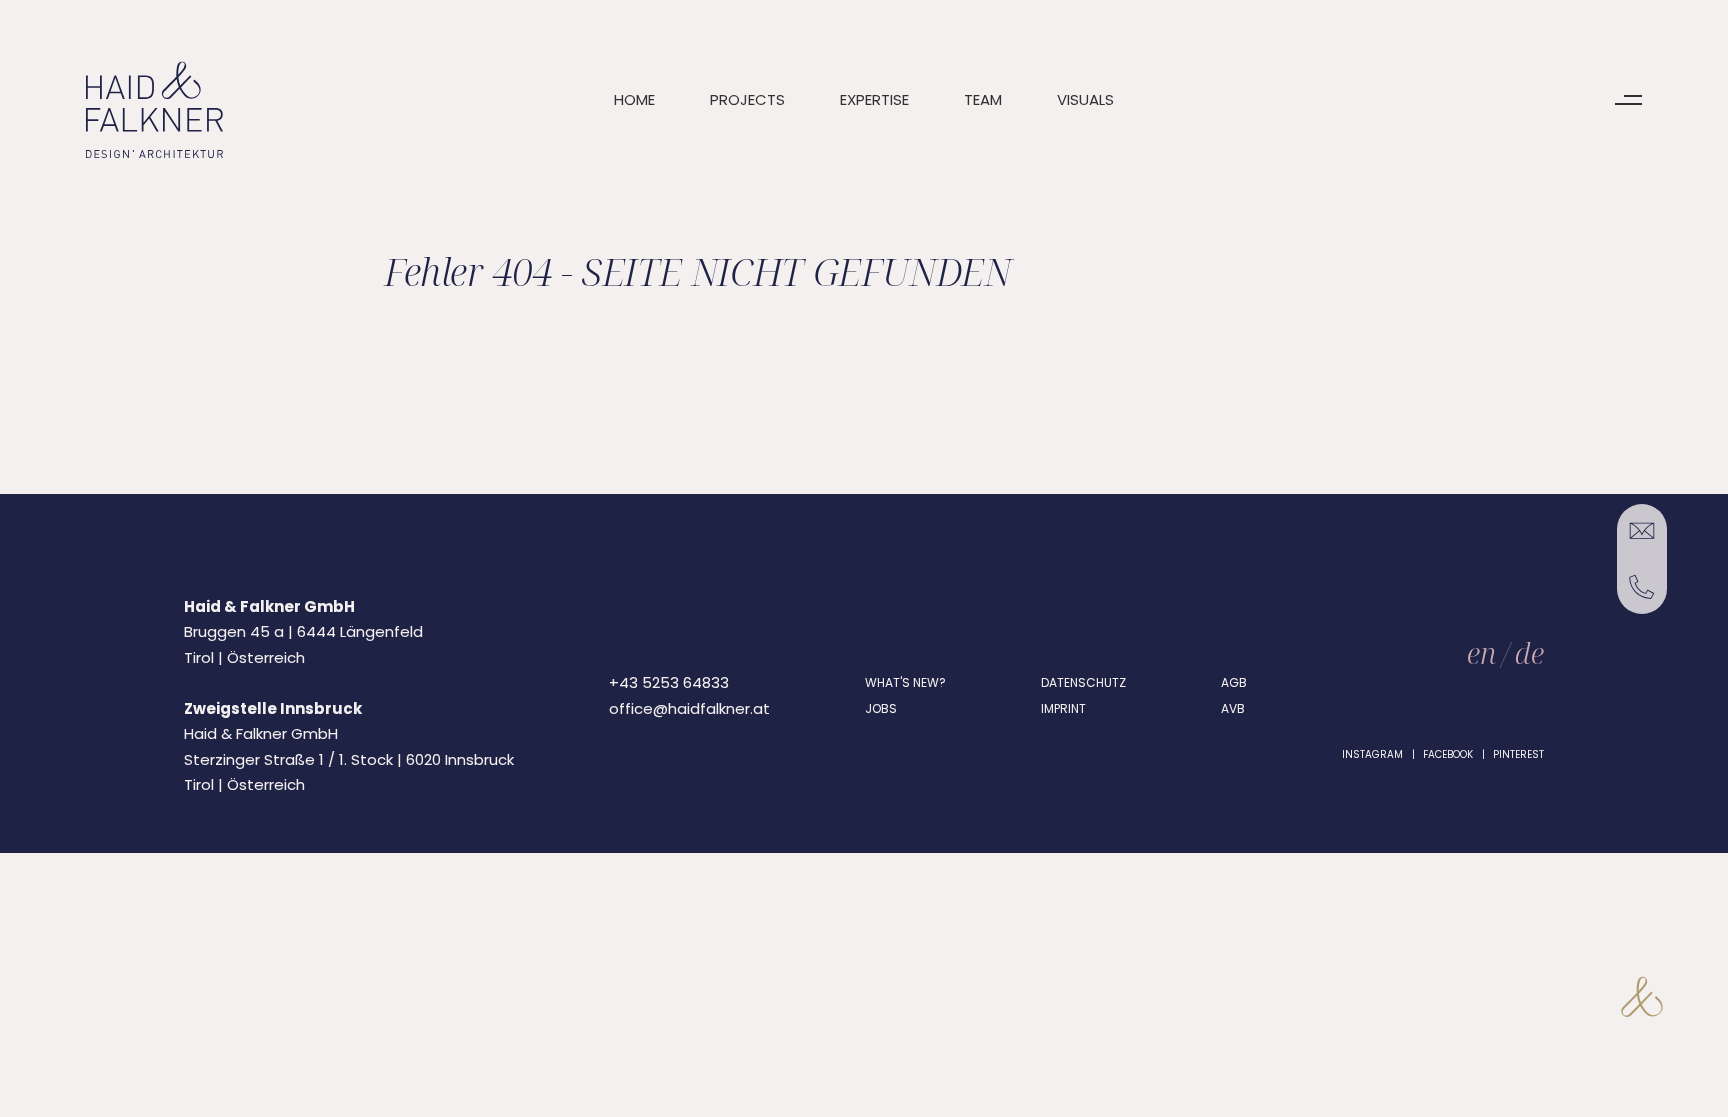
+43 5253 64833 (669, 682)
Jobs (881, 708)
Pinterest (1518, 754)
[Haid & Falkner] (154, 110)
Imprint (1063, 708)
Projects (747, 99)
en (1481, 652)
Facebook (1448, 754)
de (1529, 652)
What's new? (905, 682)
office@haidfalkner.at (689, 708)
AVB (1233, 708)
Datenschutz (1083, 682)
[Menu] (1628, 100)
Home (634, 99)
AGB (1234, 682)
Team (983, 99)
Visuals (1085, 99)
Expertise (874, 99)
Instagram (1372, 754)
